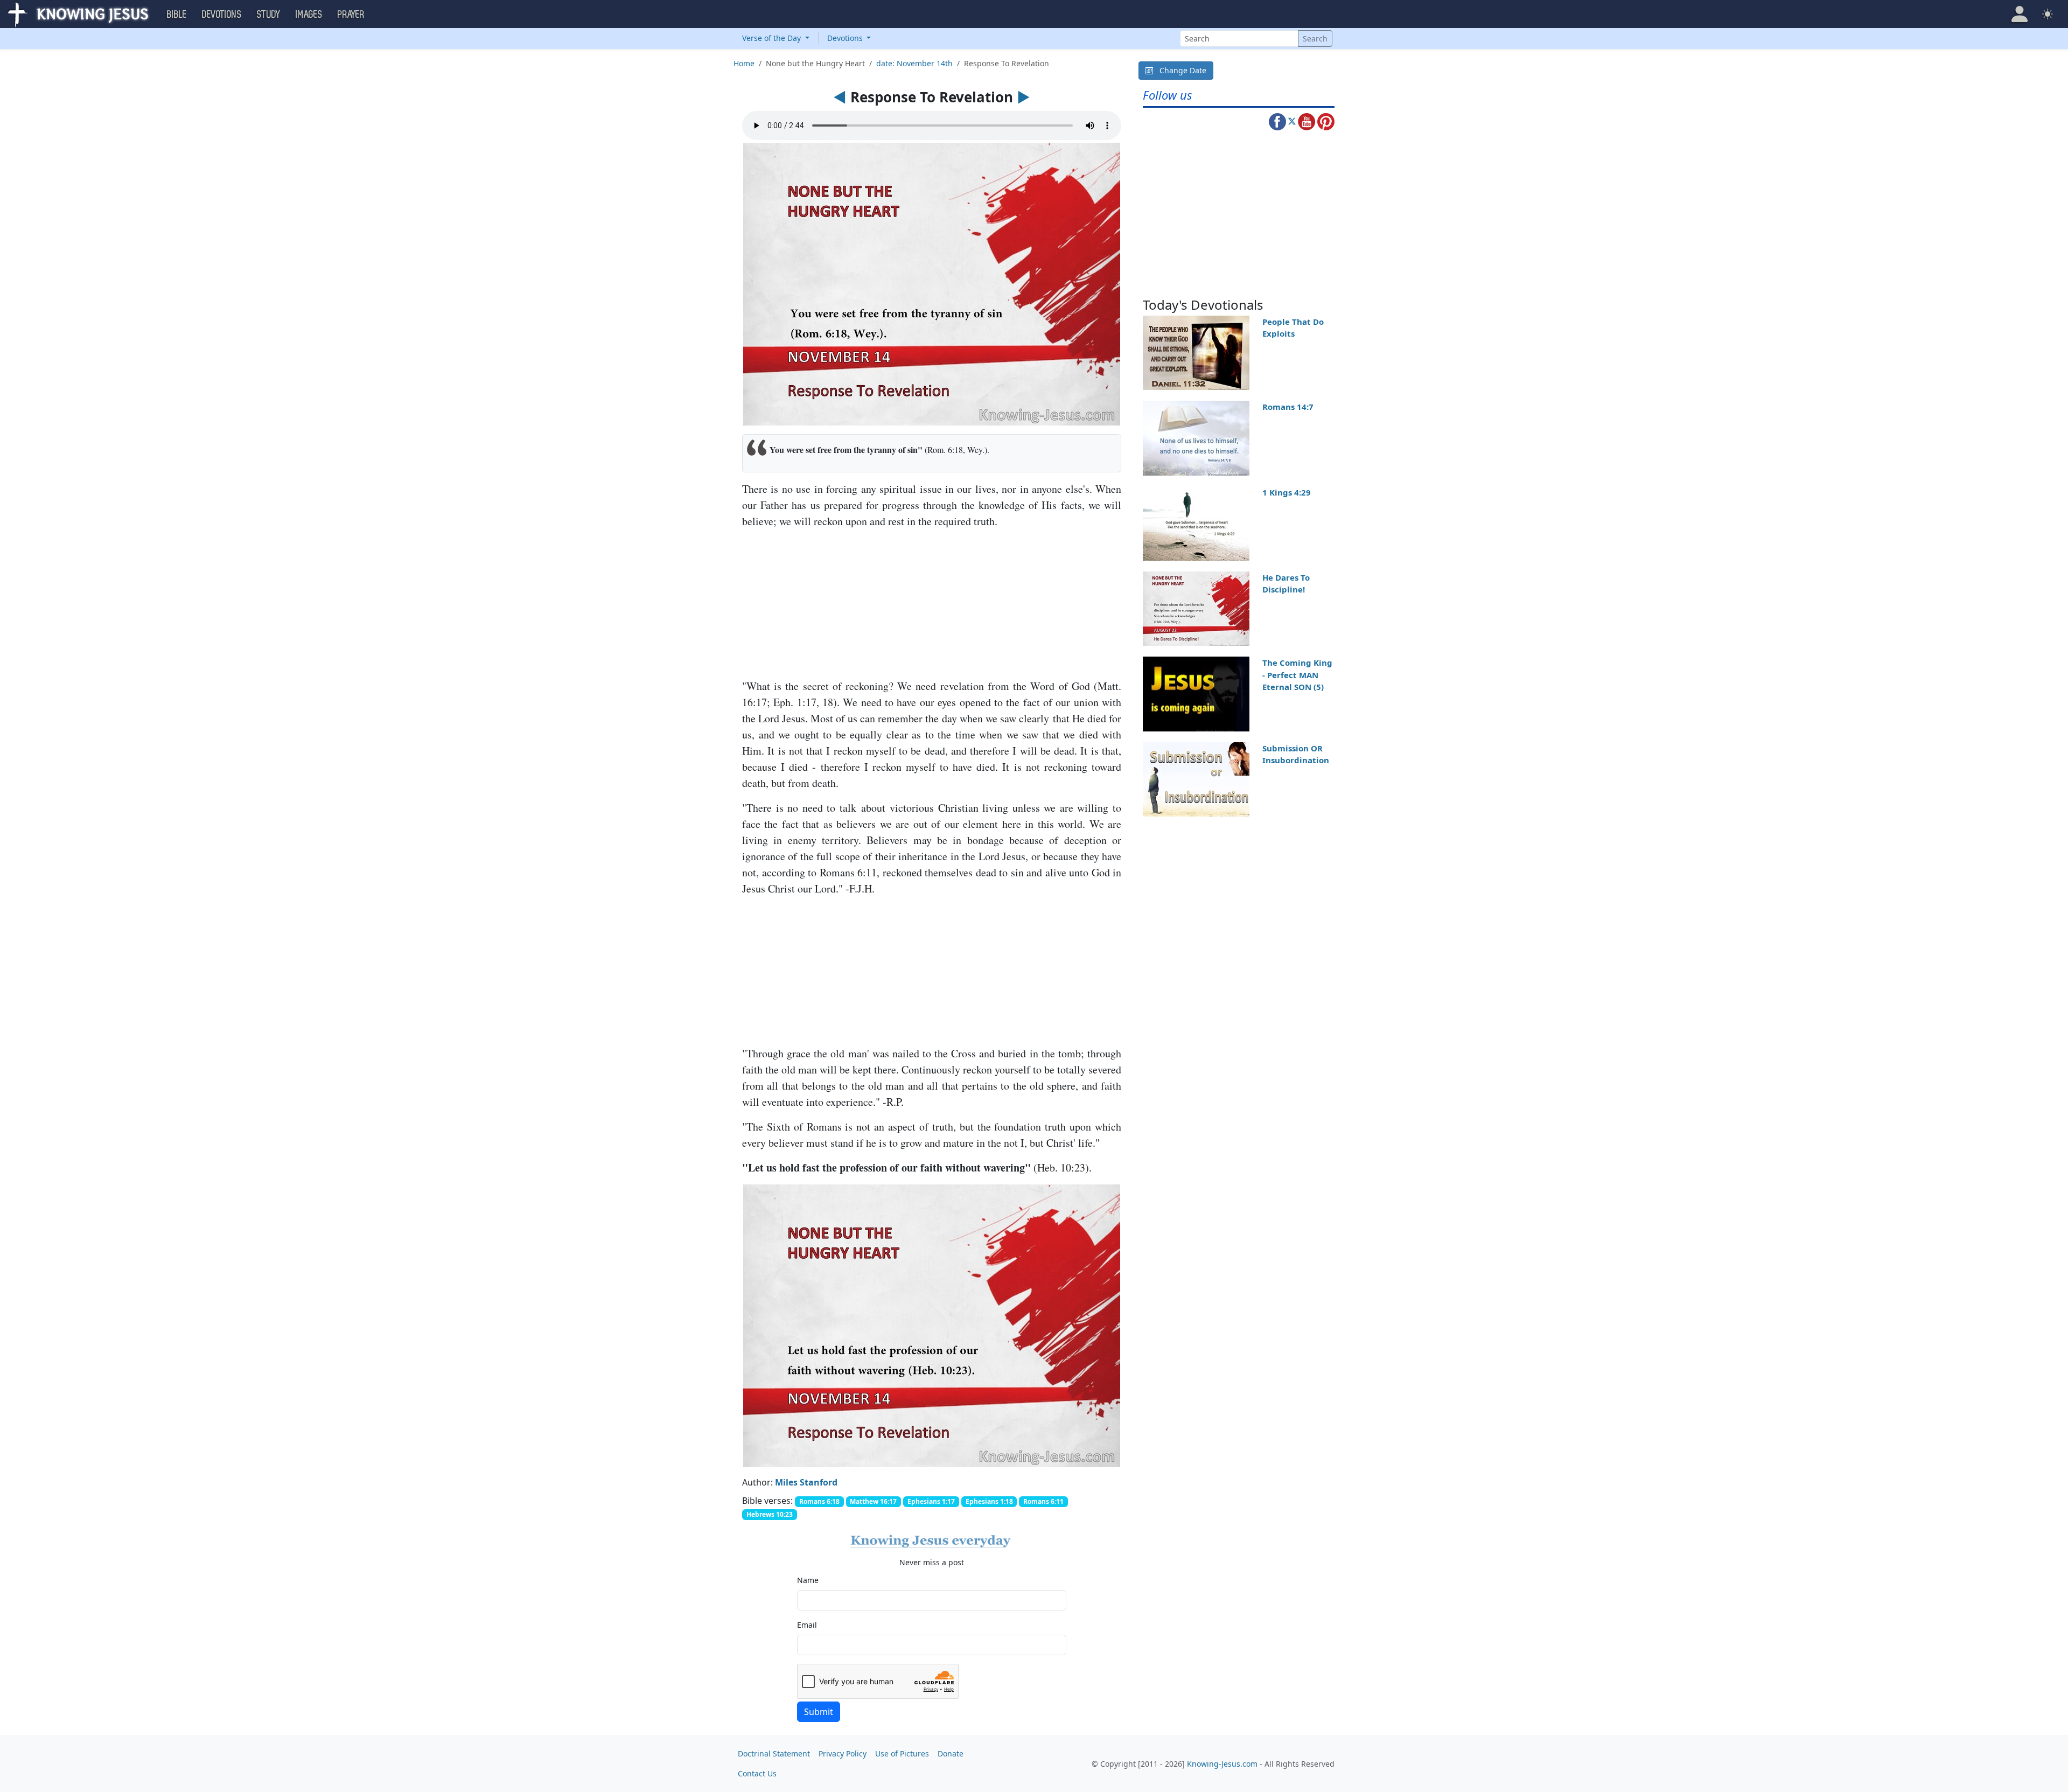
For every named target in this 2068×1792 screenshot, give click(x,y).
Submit (819, 1712)
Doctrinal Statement (774, 1753)
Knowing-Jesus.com (1222, 1764)
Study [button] (269, 15)
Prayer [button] (351, 15)
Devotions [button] (222, 15)
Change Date (1180, 70)
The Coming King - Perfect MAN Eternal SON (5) (1297, 675)
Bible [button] (177, 15)
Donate (951, 1753)
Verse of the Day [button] (773, 38)
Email (807, 1625)
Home (744, 63)
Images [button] (309, 15)
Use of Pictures (902, 1753)
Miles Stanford (806, 1482)
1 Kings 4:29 (1287, 492)
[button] (2020, 14)
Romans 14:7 (1288, 407)
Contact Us (757, 1773)
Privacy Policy (843, 1753)
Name (808, 1580)
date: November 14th (914, 63)
